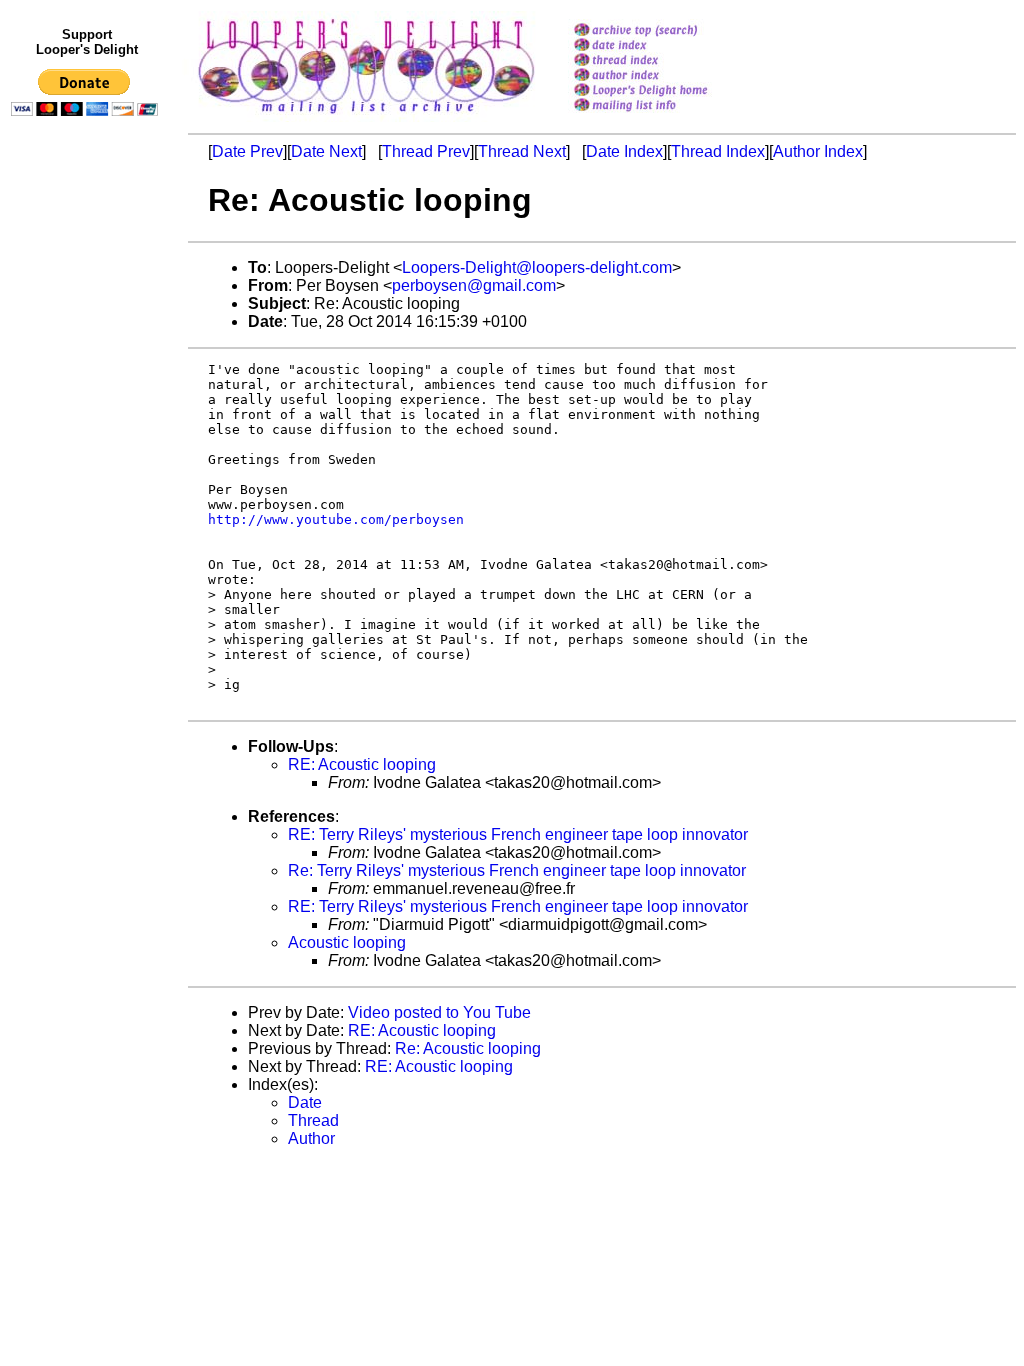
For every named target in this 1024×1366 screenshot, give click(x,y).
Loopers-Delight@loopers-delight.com (537, 267)
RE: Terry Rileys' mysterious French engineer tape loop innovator (518, 834)
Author (311, 1138)
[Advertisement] (88, 537)
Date (305, 1102)
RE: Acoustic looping (362, 764)
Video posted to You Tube (439, 1012)
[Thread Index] (666, 61)
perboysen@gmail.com (474, 285)
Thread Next (522, 151)
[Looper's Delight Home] (666, 91)
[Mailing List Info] (666, 116)
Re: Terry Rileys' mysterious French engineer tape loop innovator (517, 870)
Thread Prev (426, 151)
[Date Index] (666, 46)
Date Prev (247, 151)
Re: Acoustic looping (468, 1048)
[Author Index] (666, 76)
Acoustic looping (347, 942)
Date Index (624, 151)
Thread (313, 1120)
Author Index (818, 151)
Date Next (326, 151)
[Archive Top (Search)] (666, 31)
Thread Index (718, 151)
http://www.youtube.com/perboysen (336, 519)
